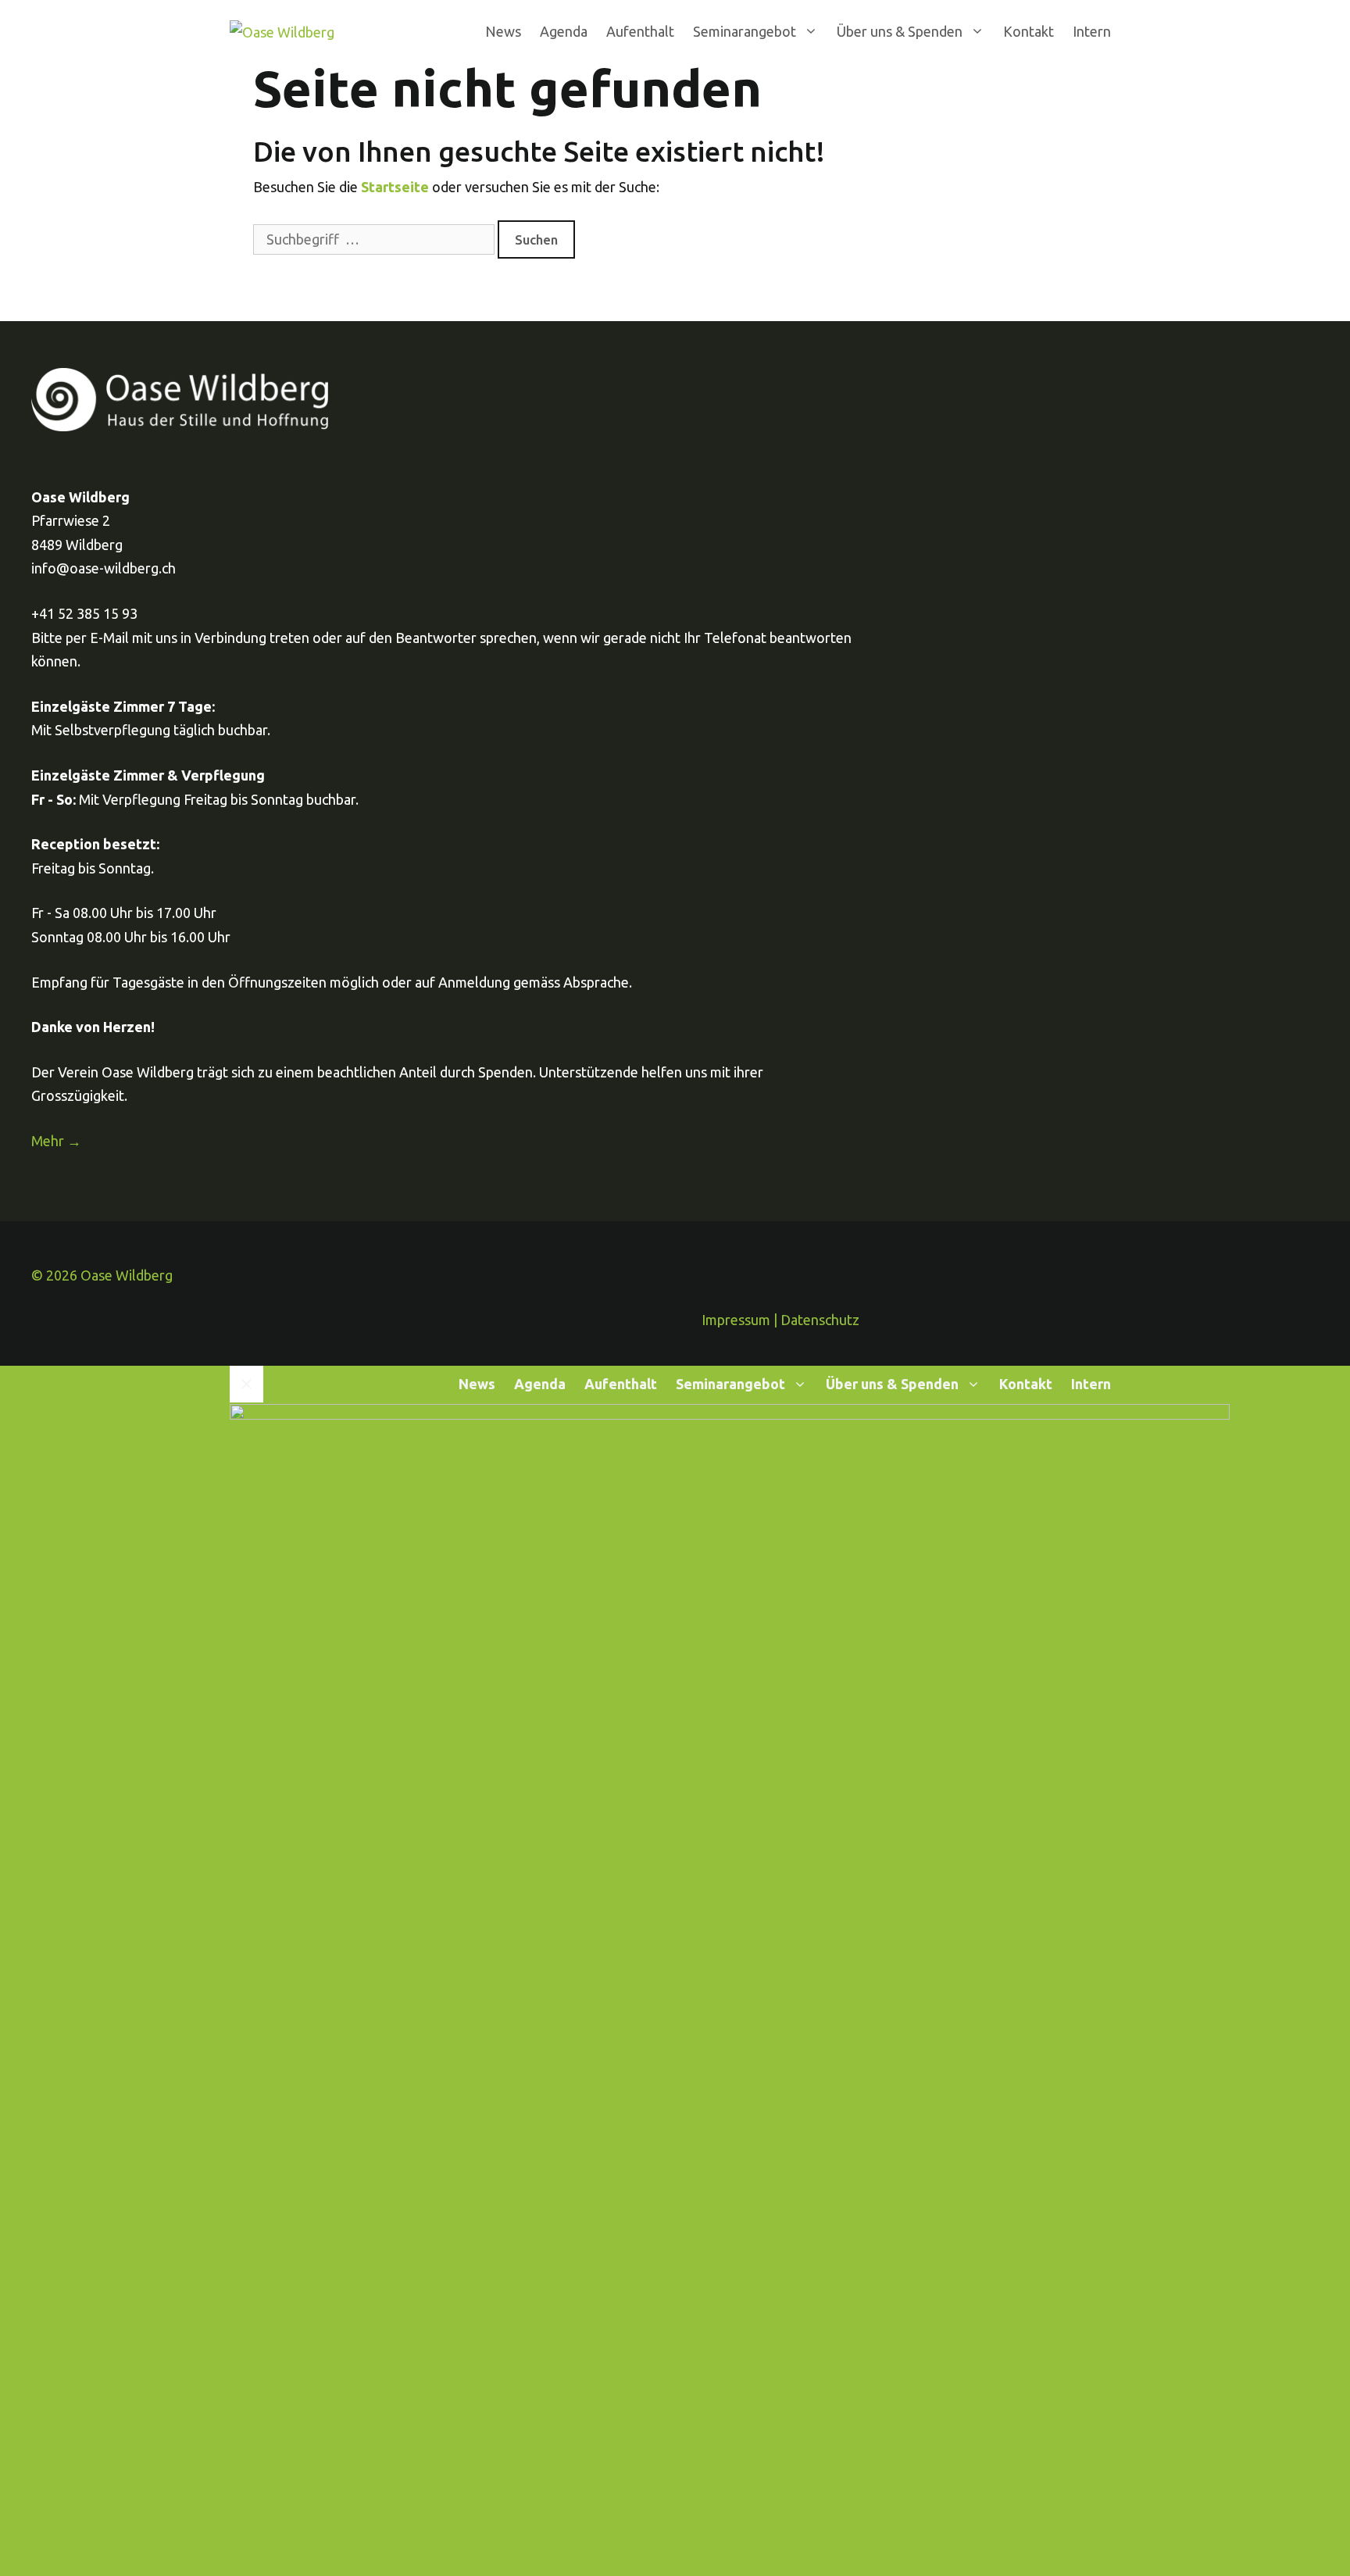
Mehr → (56, 1141)
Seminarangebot (745, 31)
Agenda (564, 31)
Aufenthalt (640, 31)
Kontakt (1029, 31)
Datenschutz (820, 1320)
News (503, 31)
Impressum (736, 1320)
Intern (1092, 31)
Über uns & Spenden (900, 31)
